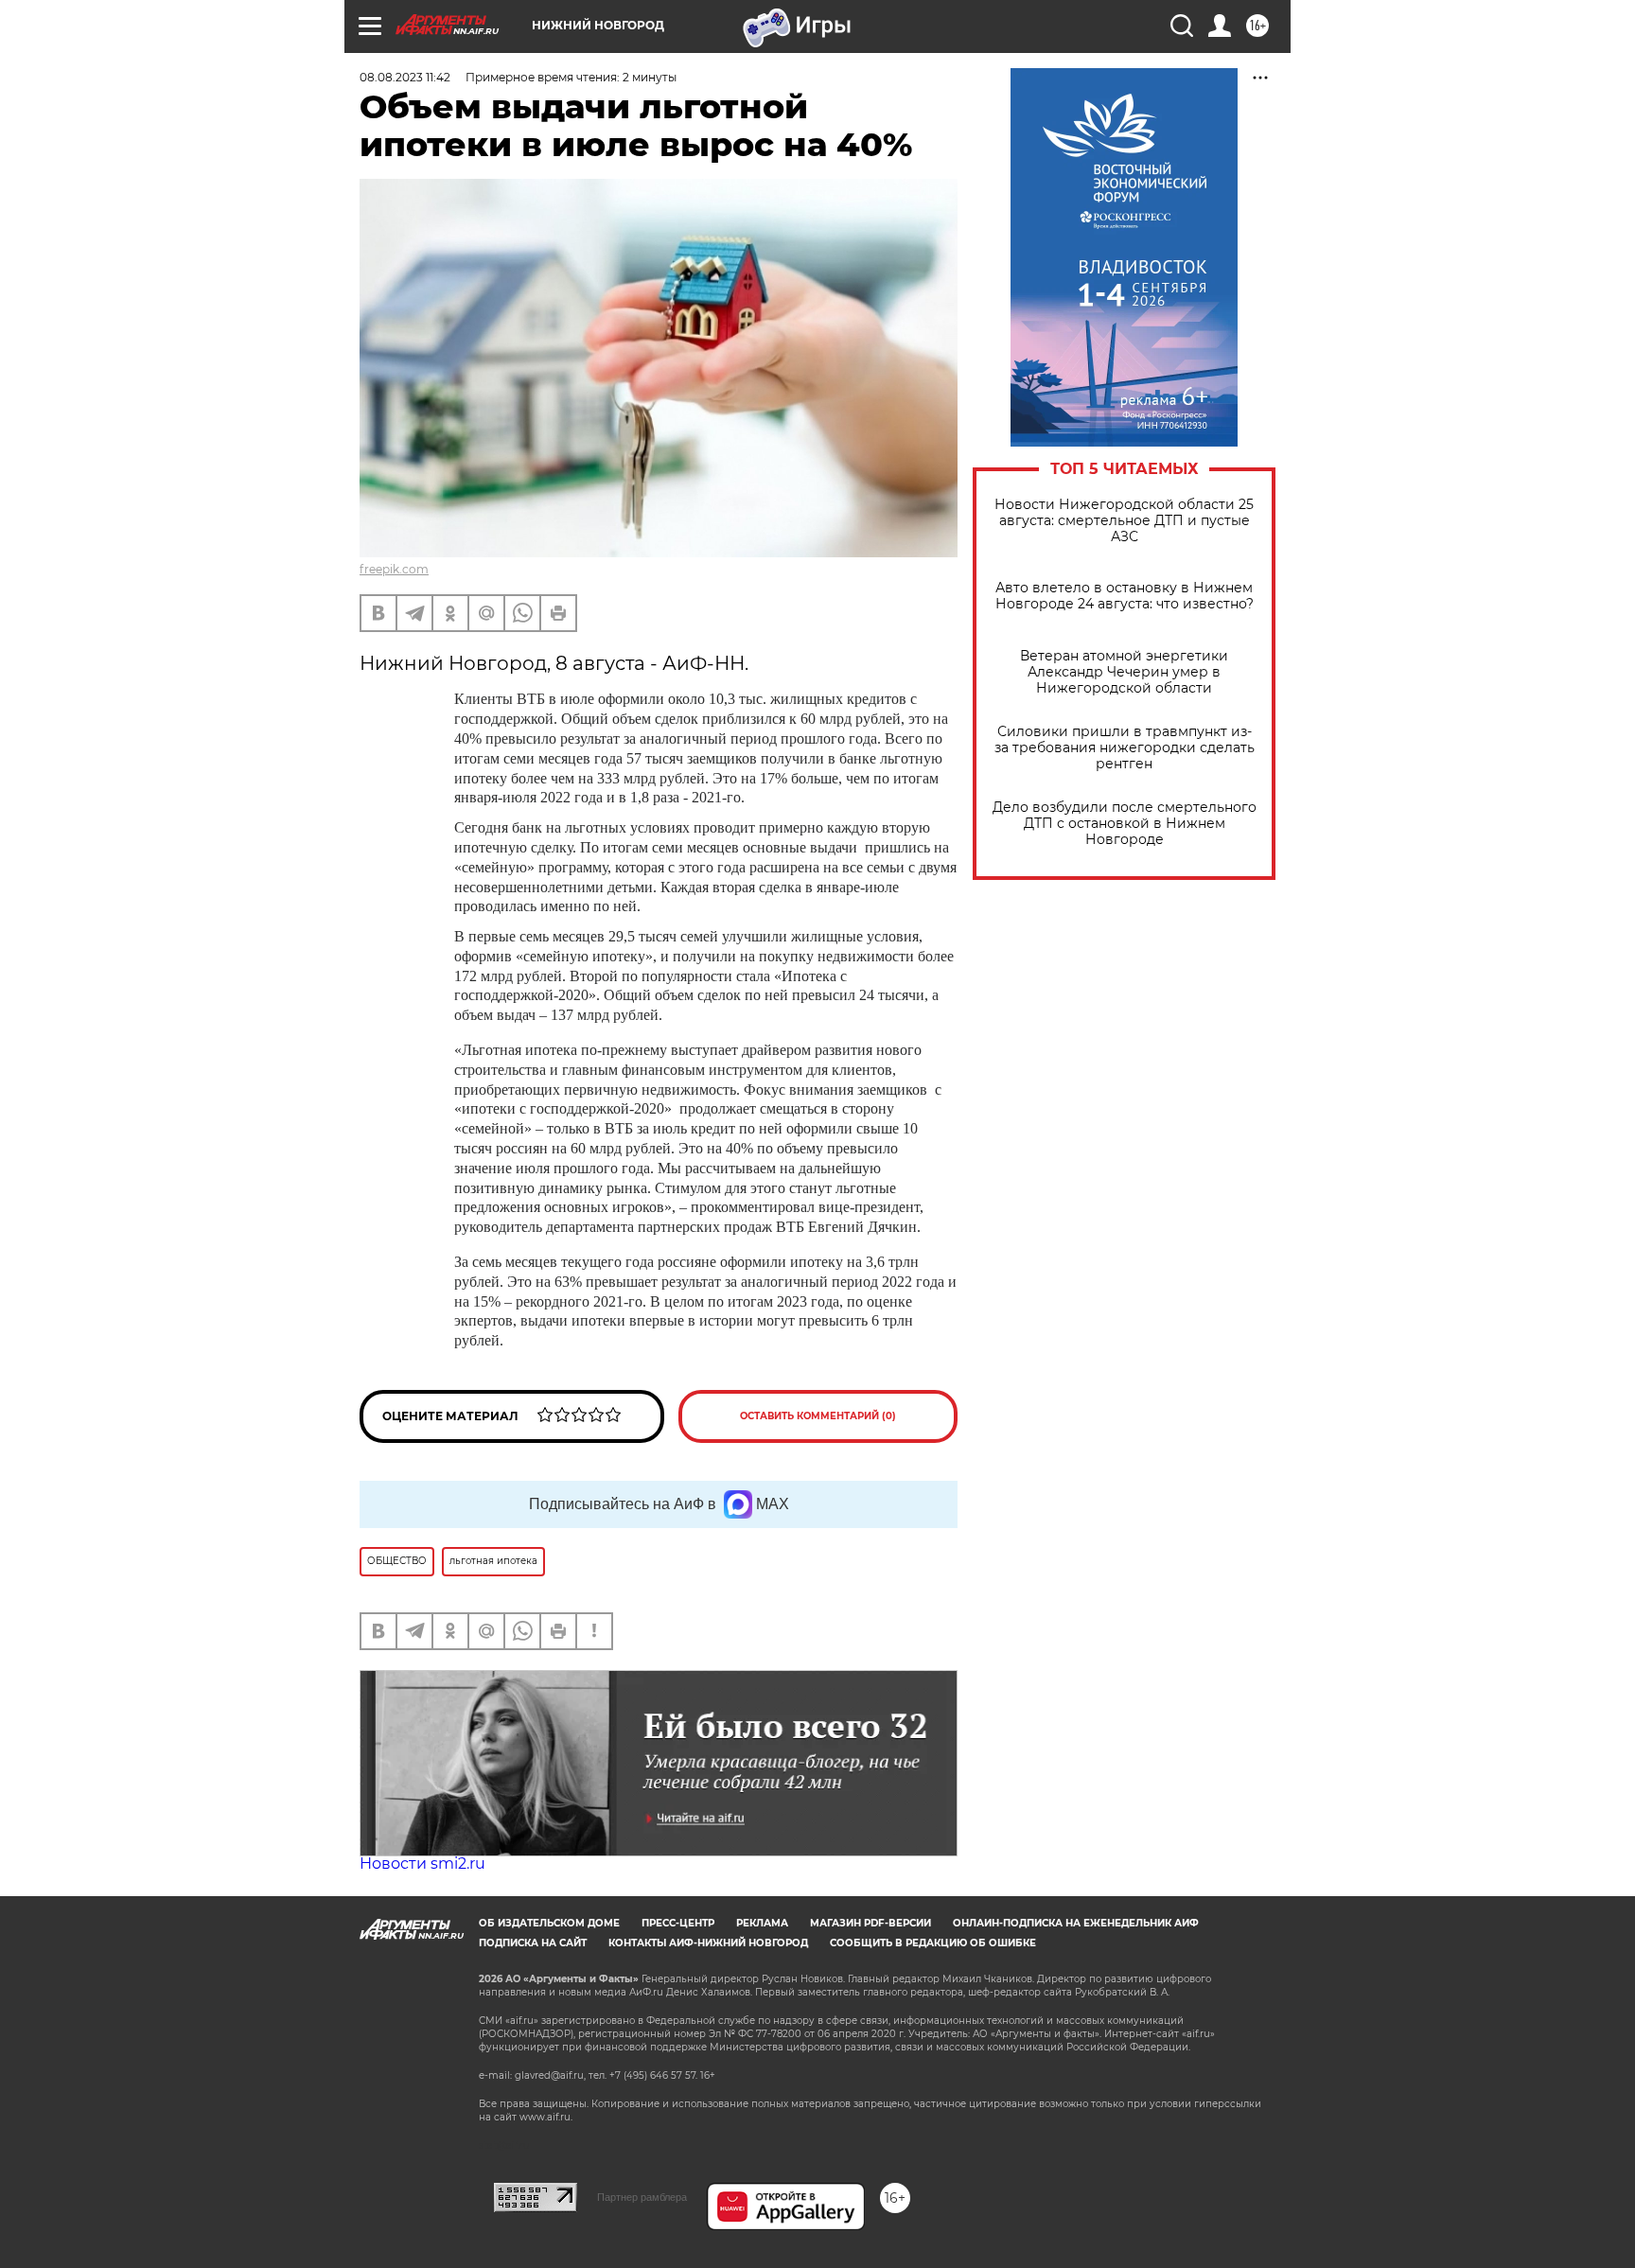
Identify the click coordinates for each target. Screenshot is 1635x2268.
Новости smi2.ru (422, 1864)
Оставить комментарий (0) (818, 1416)
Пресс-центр (678, 1923)
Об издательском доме (549, 1923)
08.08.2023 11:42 (405, 77)
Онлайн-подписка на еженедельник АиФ (1076, 1923)
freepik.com (394, 569)
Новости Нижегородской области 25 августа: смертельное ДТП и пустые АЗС (1124, 521)
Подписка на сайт (533, 1943)
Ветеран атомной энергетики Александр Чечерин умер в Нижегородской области (1124, 672)
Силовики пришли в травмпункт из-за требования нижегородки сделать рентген (1125, 748)
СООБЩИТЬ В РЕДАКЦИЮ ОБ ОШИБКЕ (933, 1943)
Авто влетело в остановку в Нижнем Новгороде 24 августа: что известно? (1125, 596)
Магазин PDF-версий (870, 1923)
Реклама (762, 1923)
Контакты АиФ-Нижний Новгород (708, 1943)
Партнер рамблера (642, 2197)
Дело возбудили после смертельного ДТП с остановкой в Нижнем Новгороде (1125, 824)
